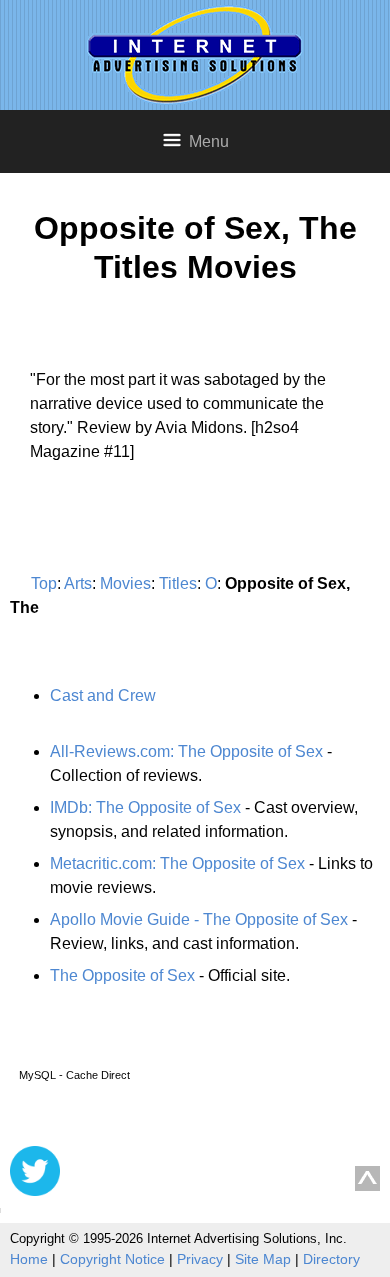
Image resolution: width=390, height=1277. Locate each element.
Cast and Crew (103, 695)
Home (29, 1259)
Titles (178, 583)
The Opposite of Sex (122, 975)
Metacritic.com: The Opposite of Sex (177, 863)
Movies (125, 583)
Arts (78, 583)
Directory (331, 1259)
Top (44, 583)
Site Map (263, 1259)
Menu (209, 141)
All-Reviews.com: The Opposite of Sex (186, 751)
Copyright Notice (112, 1259)
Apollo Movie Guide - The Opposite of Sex (199, 919)
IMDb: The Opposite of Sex (145, 807)
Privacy (200, 1259)
